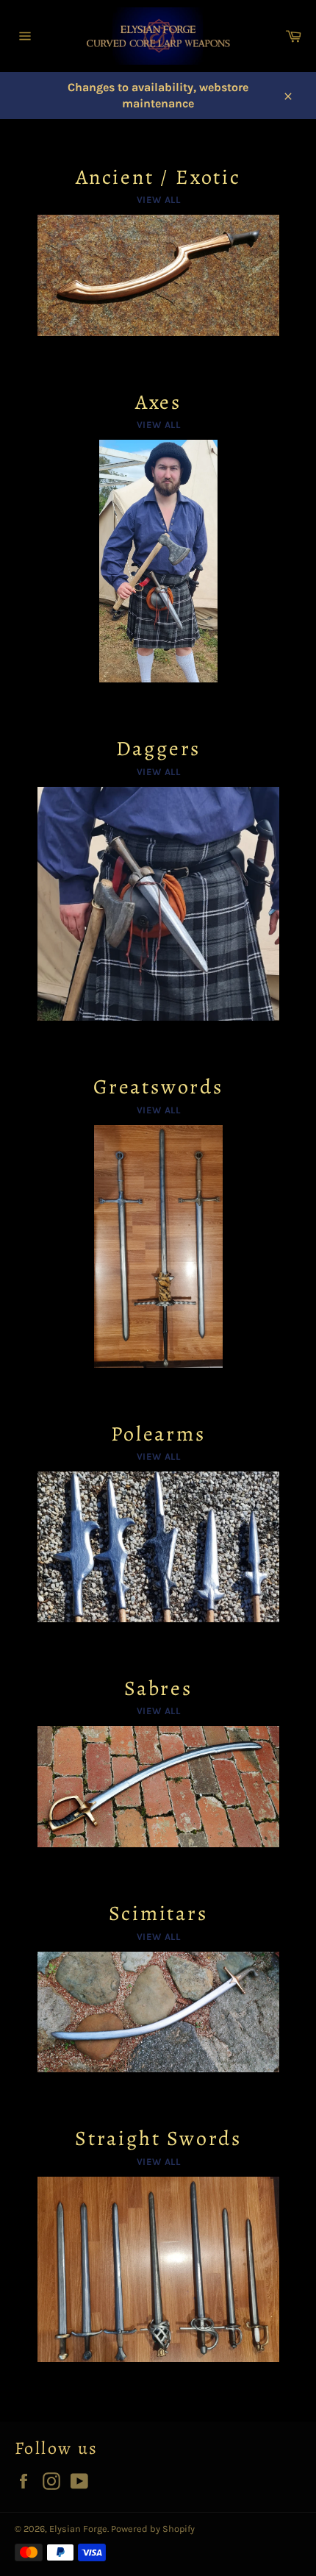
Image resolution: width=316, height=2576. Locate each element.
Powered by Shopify (153, 2529)
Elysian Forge (78, 2529)
